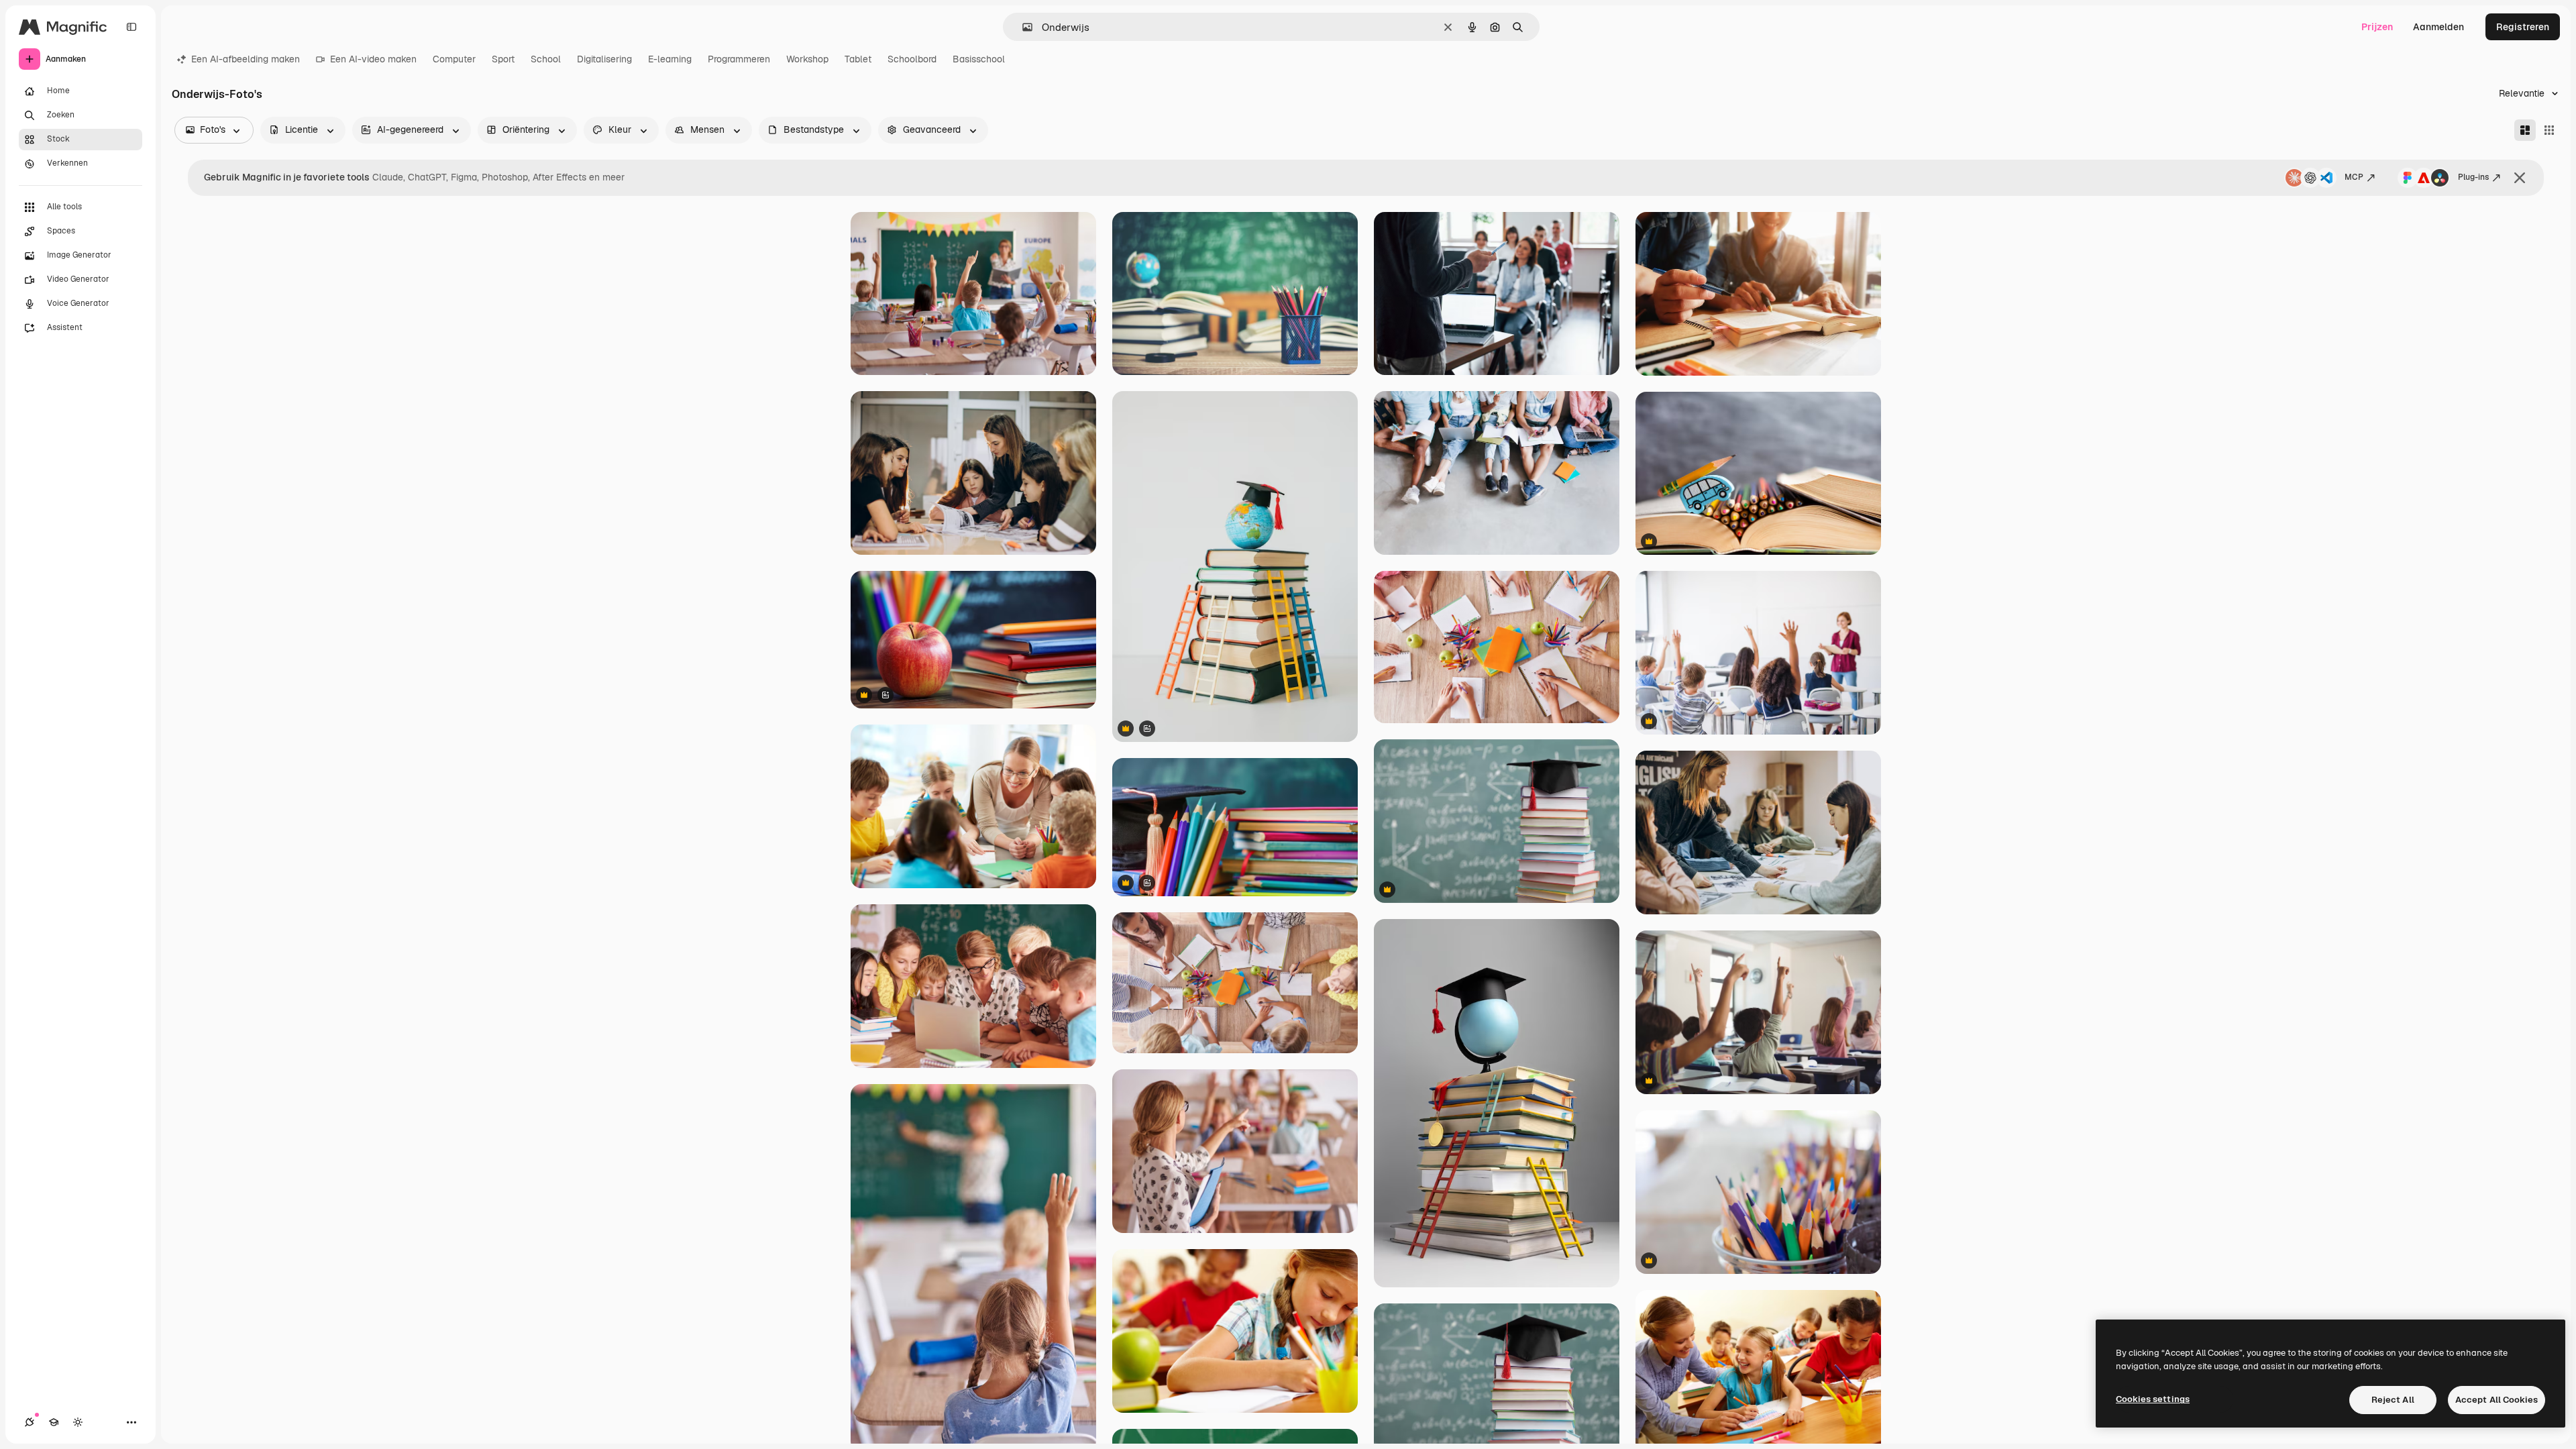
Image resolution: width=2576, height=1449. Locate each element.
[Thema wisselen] (78, 1422)
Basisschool (979, 59)
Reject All (2393, 1400)
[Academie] (54, 1422)
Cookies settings (2153, 1399)
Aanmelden (2438, 27)
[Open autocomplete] (1022, 27)
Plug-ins (2473, 177)
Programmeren (739, 59)
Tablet (858, 59)
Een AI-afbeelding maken (246, 59)
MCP (2354, 177)
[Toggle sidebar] (131, 27)
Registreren (2523, 27)
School (546, 59)
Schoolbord (912, 59)
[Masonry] (2525, 130)
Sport (503, 59)
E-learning (670, 59)
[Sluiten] (2520, 178)
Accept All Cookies (2497, 1400)
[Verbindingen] (30, 1422)
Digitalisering (604, 59)
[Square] (2549, 130)
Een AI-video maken (373, 59)
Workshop (807, 59)
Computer (454, 59)
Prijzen (2377, 27)
